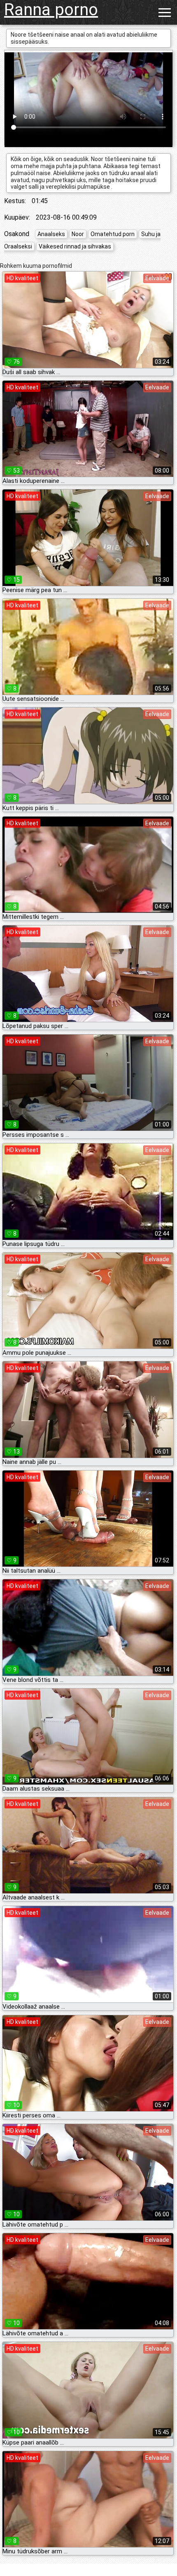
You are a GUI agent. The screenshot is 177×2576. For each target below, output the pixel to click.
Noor (78, 234)
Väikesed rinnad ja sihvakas (75, 246)
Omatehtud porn (113, 234)
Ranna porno (51, 10)
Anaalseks (51, 234)
